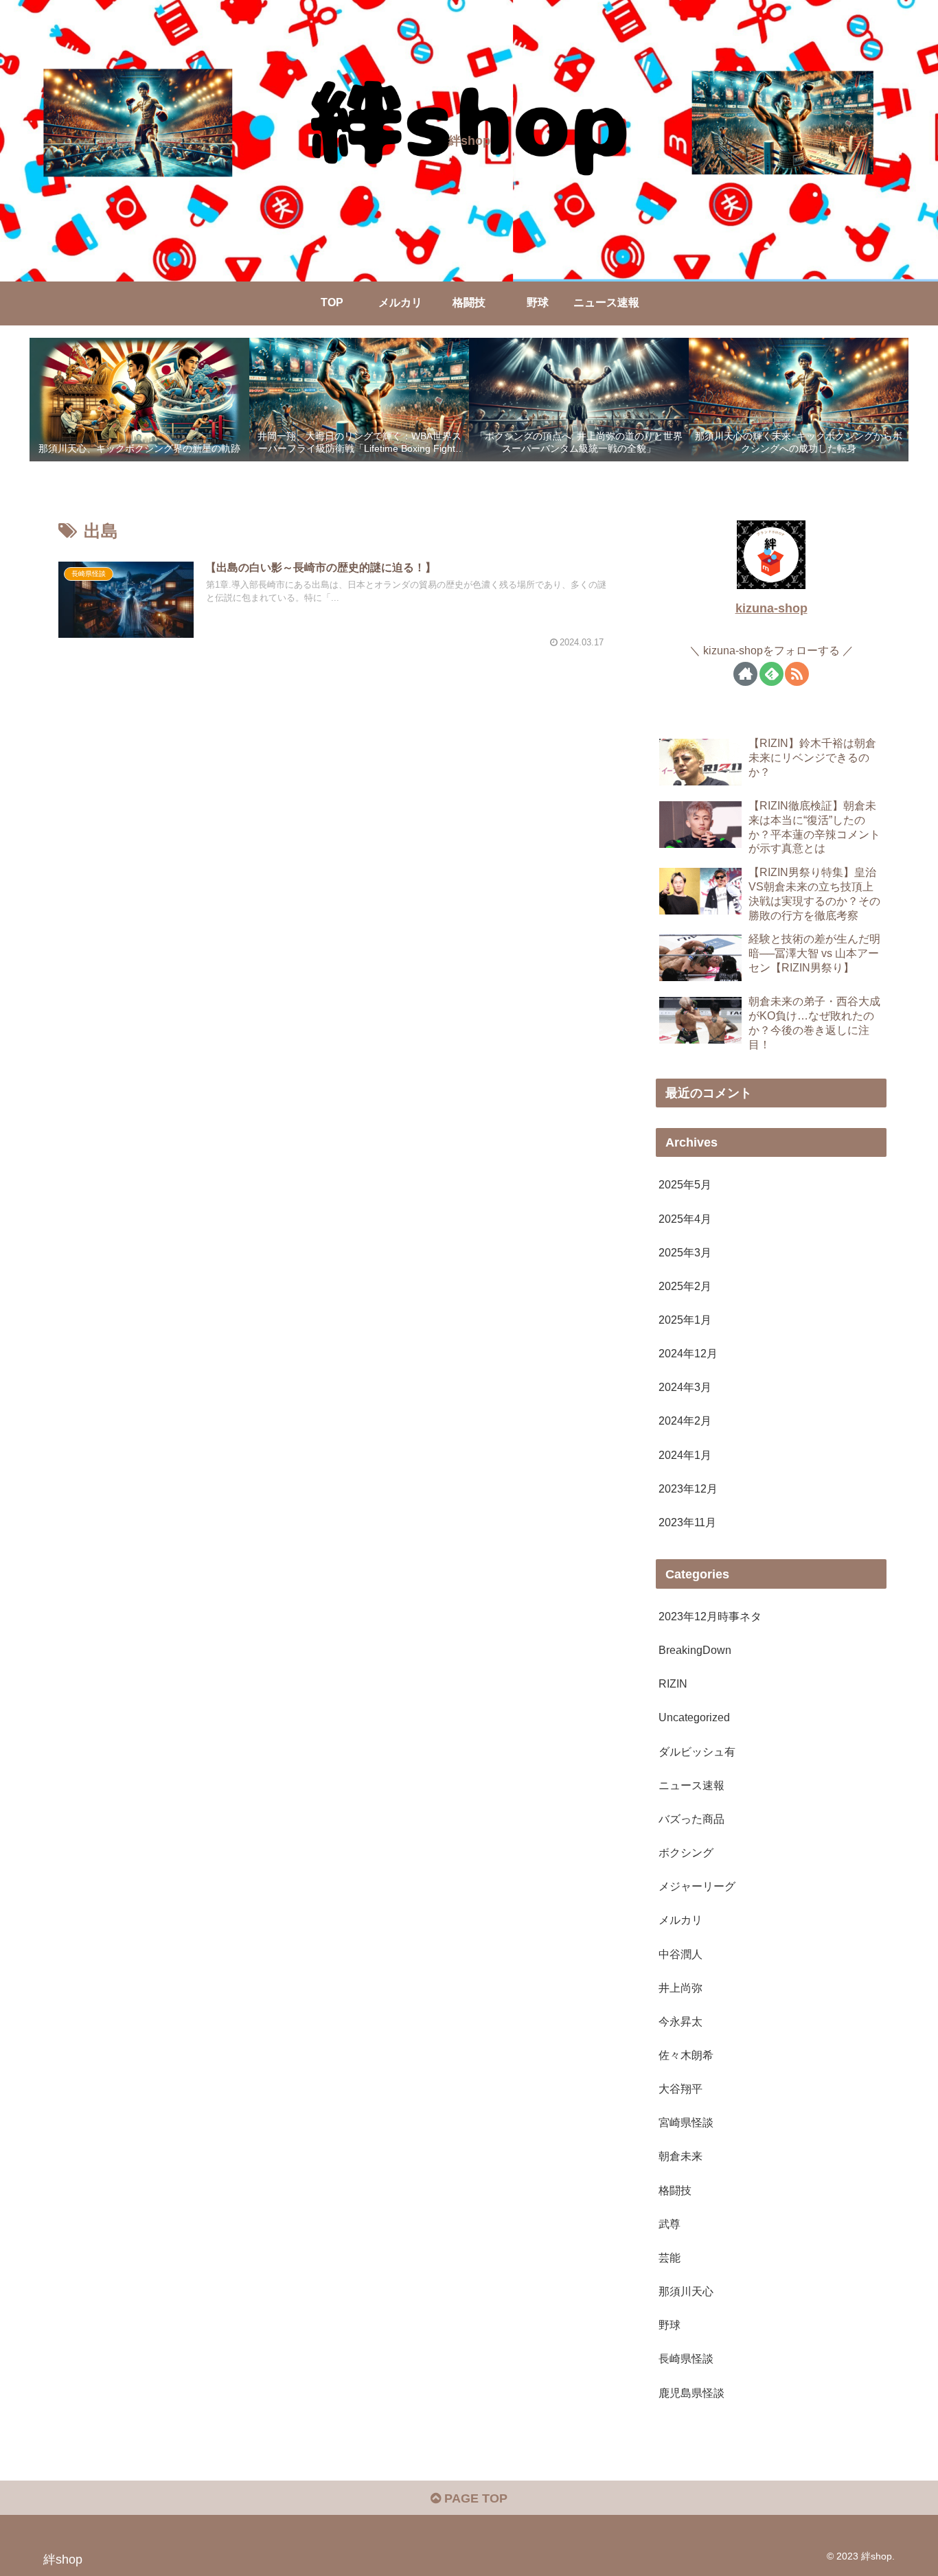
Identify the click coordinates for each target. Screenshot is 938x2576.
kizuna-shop (771, 608)
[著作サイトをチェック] (745, 673)
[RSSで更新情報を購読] (797, 673)
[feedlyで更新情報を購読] (771, 673)
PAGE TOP (474, 2498)
